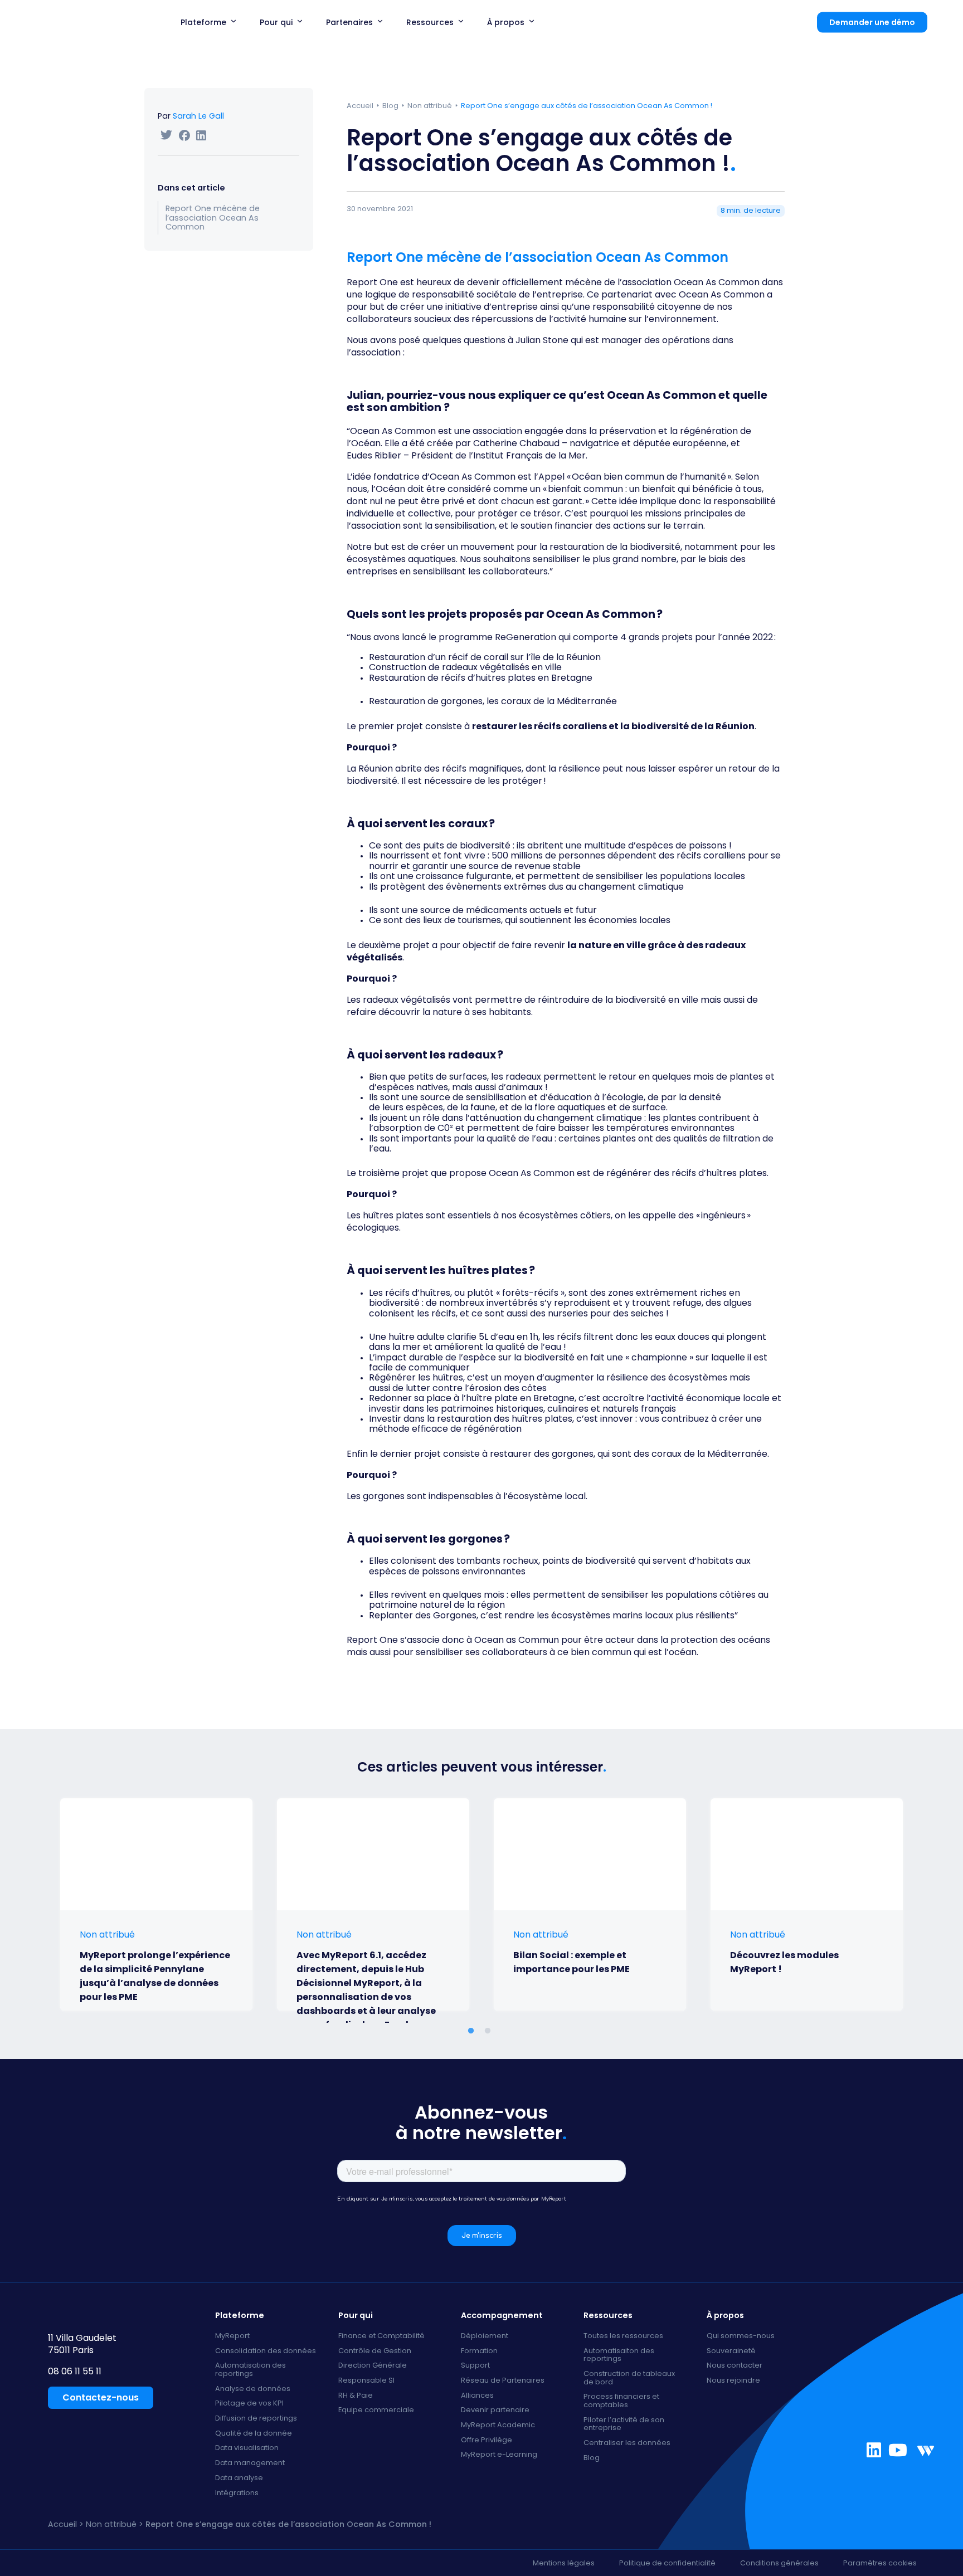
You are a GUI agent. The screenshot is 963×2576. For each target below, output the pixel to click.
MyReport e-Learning (499, 2455)
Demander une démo (872, 22)
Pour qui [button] (276, 22)
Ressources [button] (430, 22)
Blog (390, 106)
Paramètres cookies (880, 2563)
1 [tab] (509, 2031)
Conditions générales (779, 2563)
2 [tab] (490, 2031)
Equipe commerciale (376, 2410)
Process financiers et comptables (621, 2401)
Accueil (360, 106)
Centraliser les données (627, 2443)
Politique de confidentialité (667, 2563)
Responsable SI (366, 2381)
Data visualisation (247, 2448)
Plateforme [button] (203, 22)
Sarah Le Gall (198, 116)
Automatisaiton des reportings (619, 2355)
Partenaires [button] (349, 22)
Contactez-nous (101, 2397)
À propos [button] (506, 22)
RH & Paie (356, 2396)
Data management (250, 2463)
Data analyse (239, 2478)
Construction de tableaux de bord (629, 2378)
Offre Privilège (487, 2440)
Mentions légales (564, 2563)
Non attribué (430, 106)
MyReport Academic (498, 2425)
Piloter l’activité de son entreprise (624, 2424)
